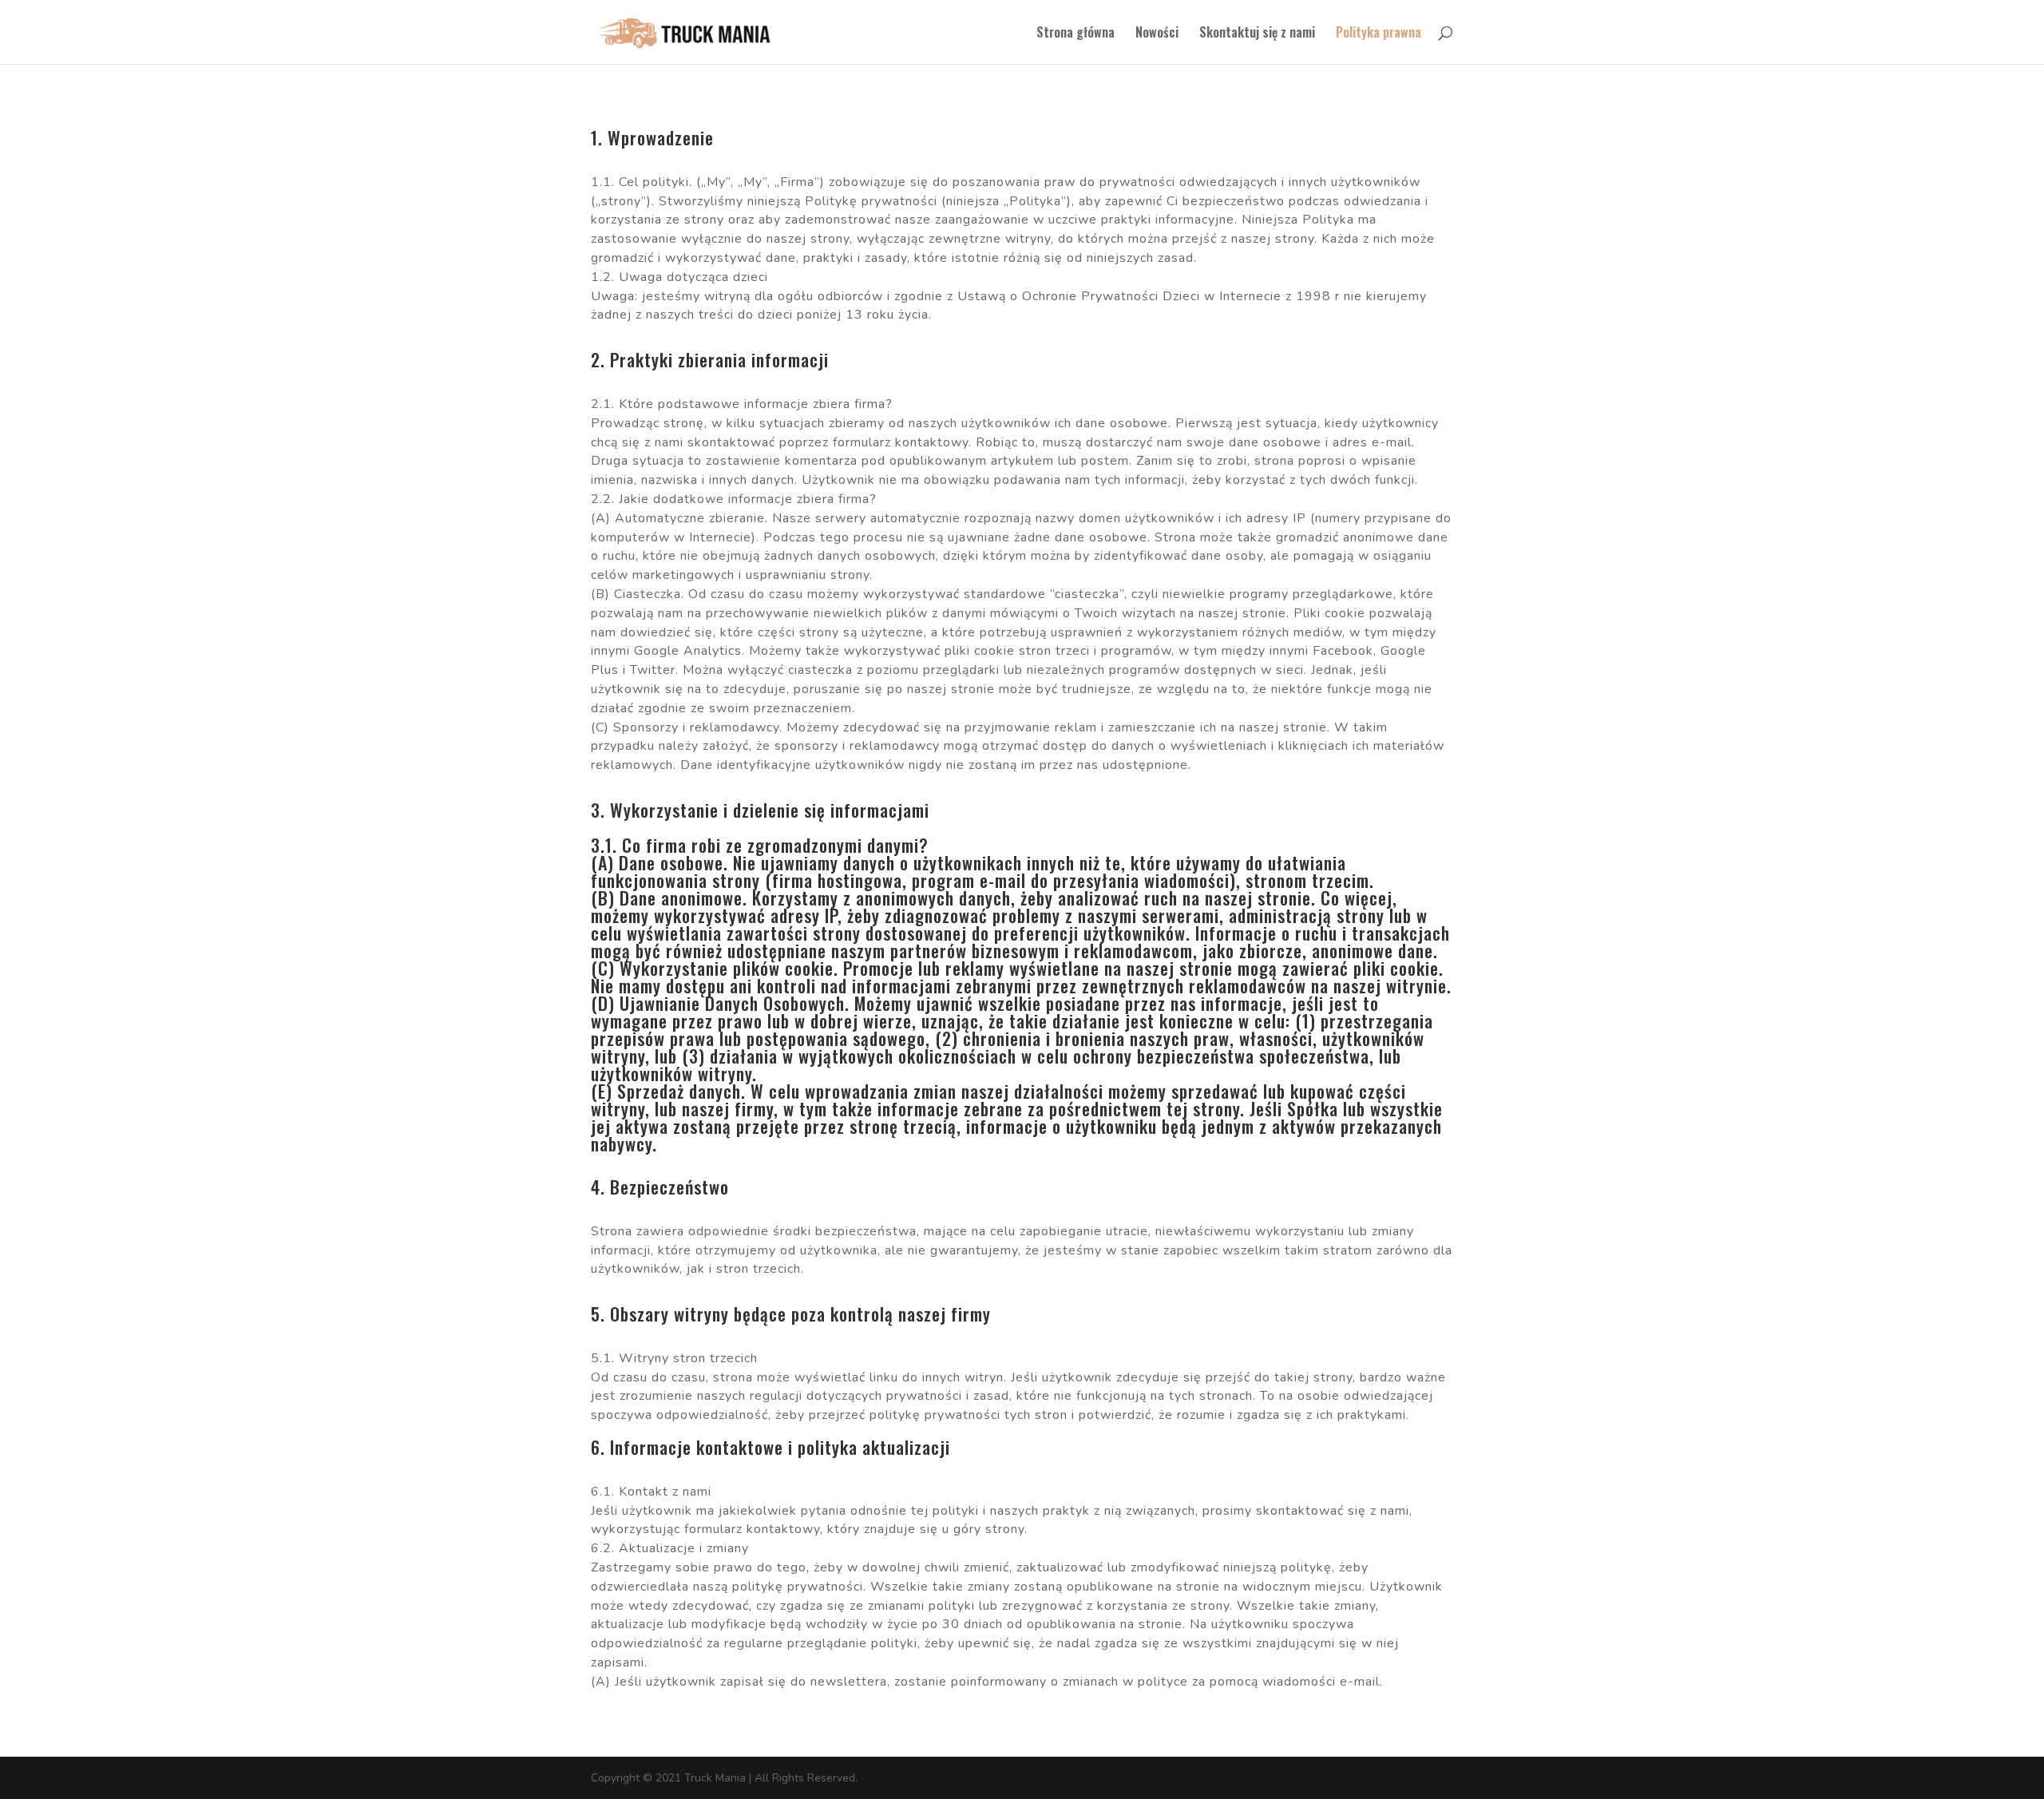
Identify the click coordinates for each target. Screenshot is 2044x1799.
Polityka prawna (1379, 34)
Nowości (1157, 34)
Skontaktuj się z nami (1257, 34)
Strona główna (1075, 34)
